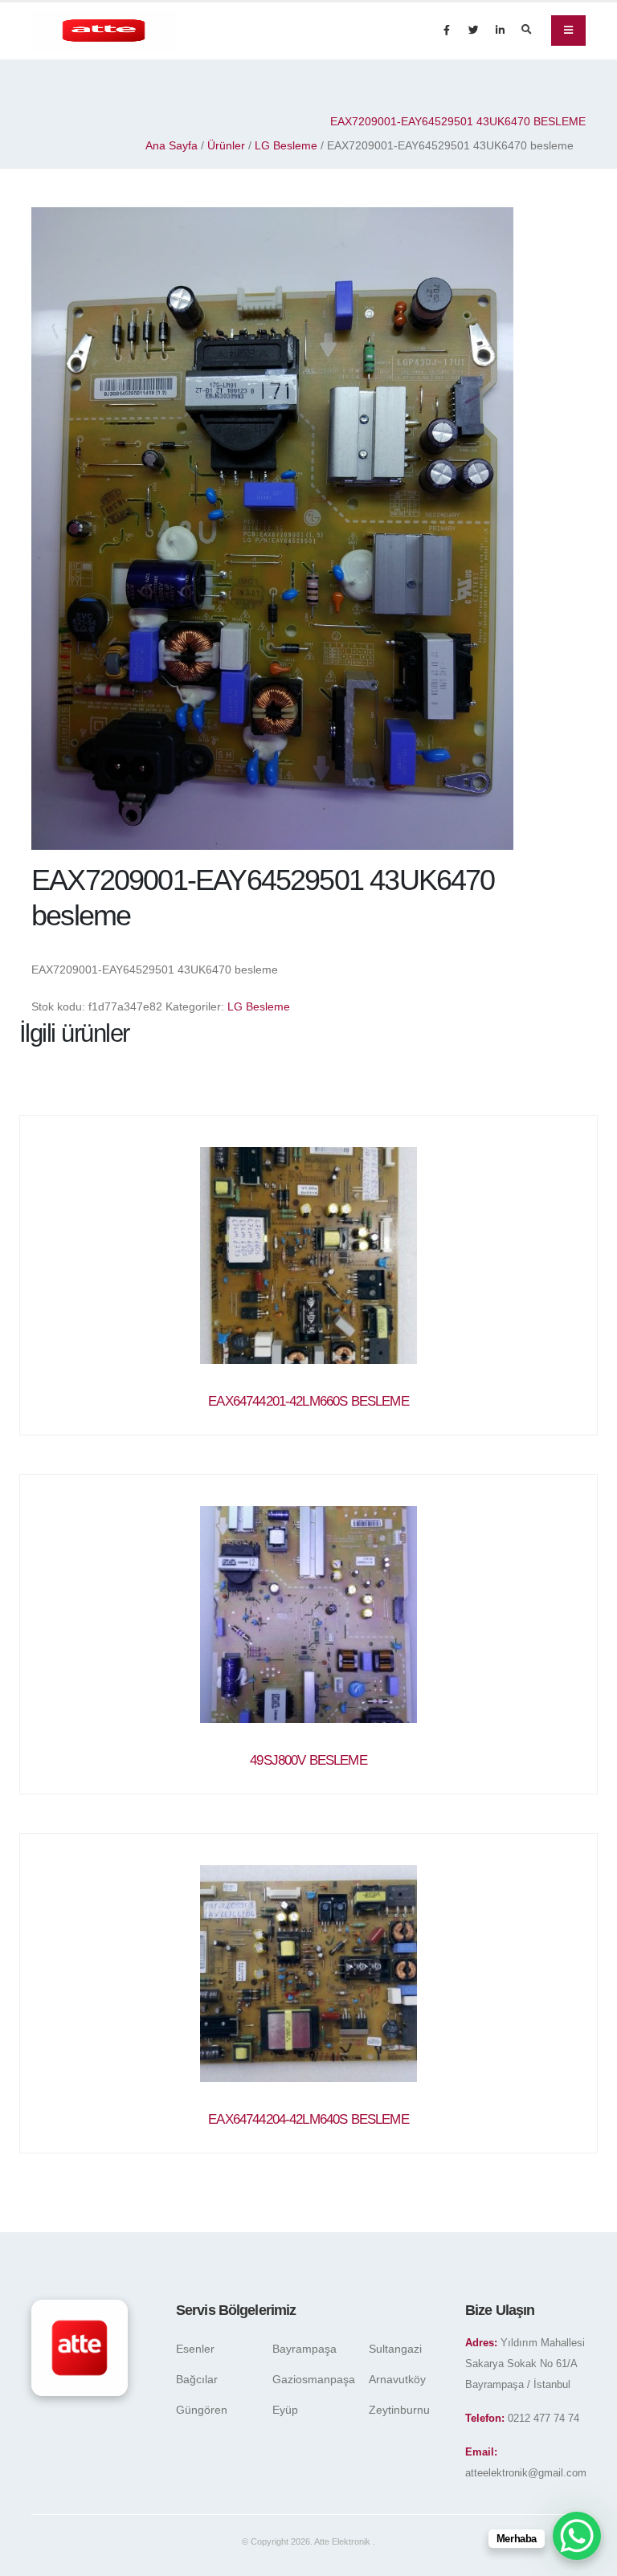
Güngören (202, 2410)
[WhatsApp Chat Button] (577, 2536)
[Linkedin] (500, 31)
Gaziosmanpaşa (314, 2379)
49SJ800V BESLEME (308, 1760)
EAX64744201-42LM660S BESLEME (308, 1401)
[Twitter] (473, 31)
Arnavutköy (397, 2379)
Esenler (195, 2349)
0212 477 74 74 (543, 2419)
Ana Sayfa (172, 145)
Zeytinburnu (399, 2410)
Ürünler (226, 145)
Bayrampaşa (304, 2349)
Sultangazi (395, 2349)
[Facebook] (447, 31)
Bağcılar (197, 2379)
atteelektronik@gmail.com (526, 2473)
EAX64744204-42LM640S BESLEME (308, 2119)
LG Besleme (286, 145)
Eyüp (285, 2410)
